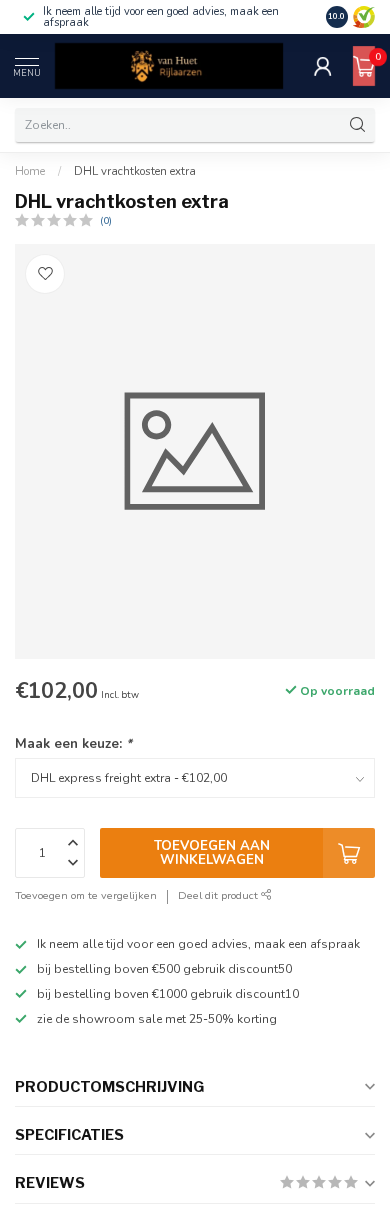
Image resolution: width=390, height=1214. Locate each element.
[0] (364, 66)
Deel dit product (219, 895)
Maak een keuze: (73, 744)
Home (30, 171)
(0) (106, 220)
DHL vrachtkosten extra (135, 171)
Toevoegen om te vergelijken (86, 895)
